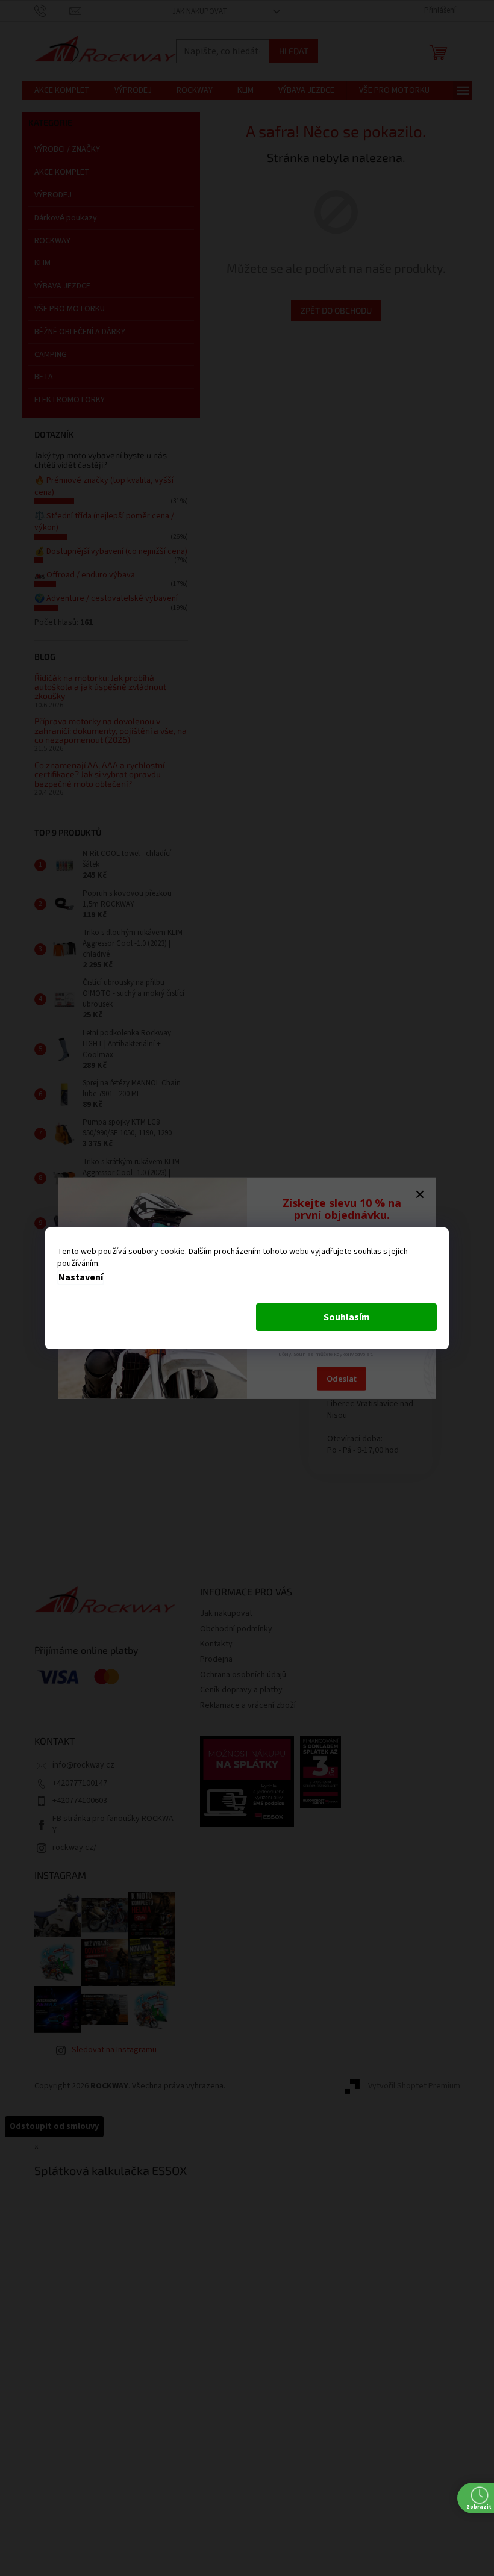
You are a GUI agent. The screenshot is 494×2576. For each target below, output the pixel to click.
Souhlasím (347, 1317)
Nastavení (81, 1277)
